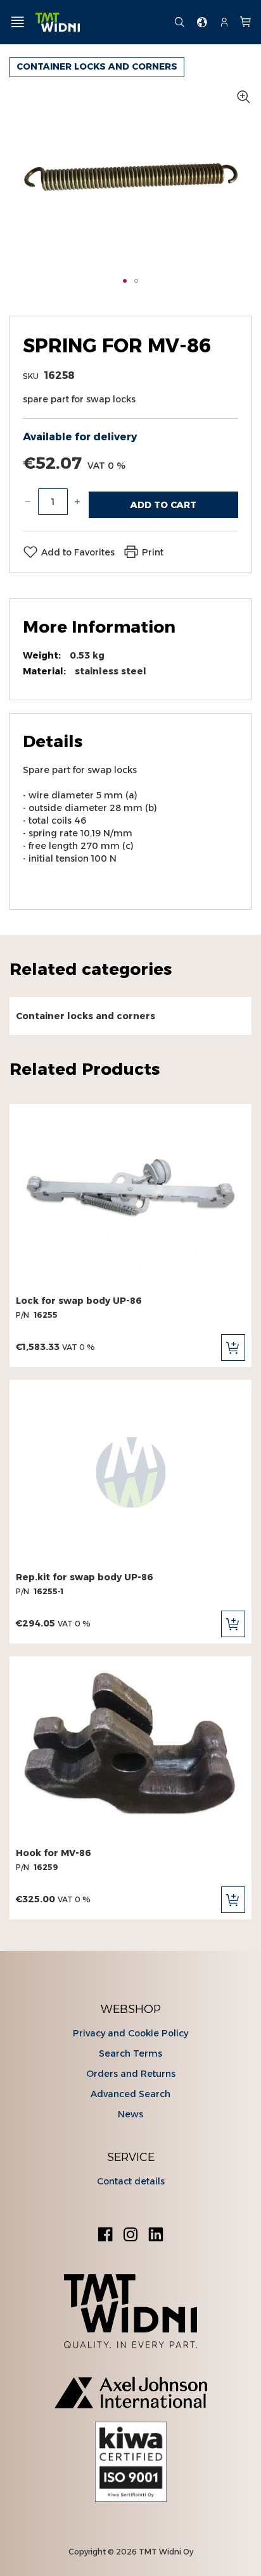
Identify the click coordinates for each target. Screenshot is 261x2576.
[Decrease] (28, 502)
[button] (125, 281)
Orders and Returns (131, 2074)
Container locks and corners (97, 66)
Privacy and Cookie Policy (130, 2033)
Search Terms (130, 2053)
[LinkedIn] (156, 2236)
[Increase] (77, 502)
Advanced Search (130, 2094)
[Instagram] (130, 2236)
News (130, 2114)
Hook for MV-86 (54, 1853)
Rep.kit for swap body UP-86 (85, 1577)
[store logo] (100, 22)
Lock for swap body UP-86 (79, 1301)
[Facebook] (105, 2236)
